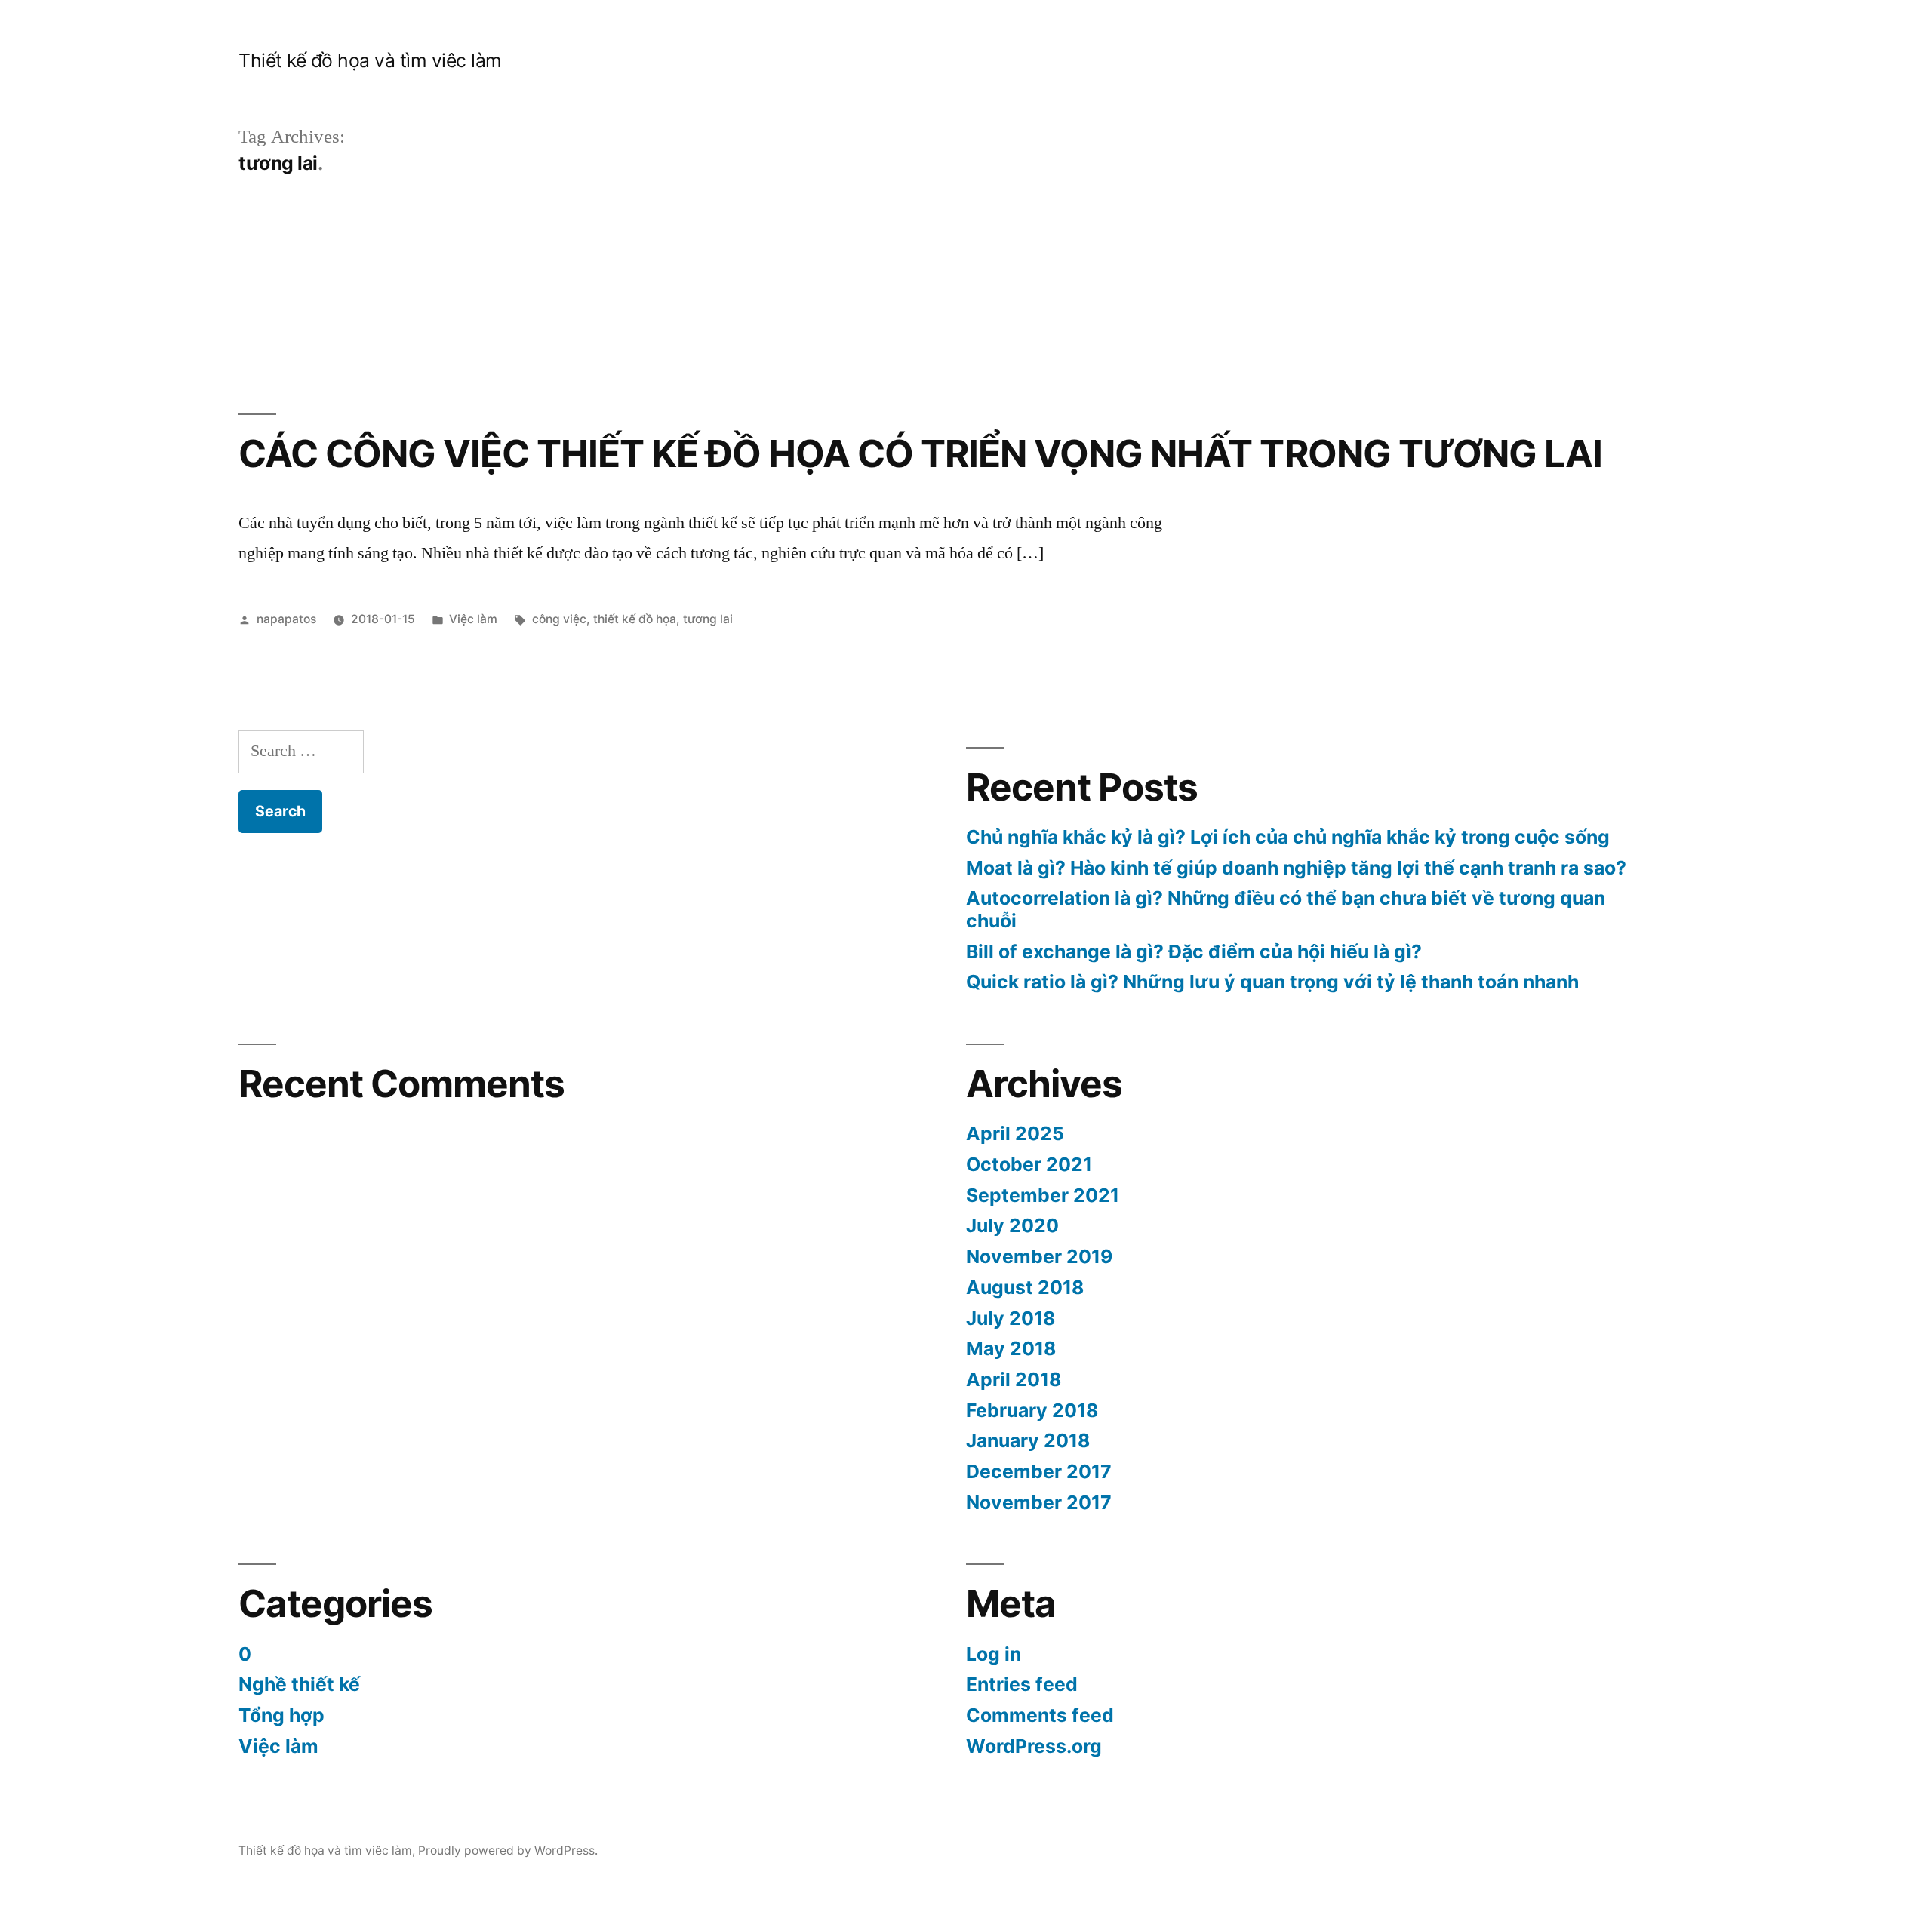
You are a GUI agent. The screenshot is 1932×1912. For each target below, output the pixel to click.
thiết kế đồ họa (635, 619)
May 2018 (1011, 1348)
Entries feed (1022, 1684)
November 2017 (1039, 1502)
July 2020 (1012, 1225)
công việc (559, 619)
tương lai (708, 619)
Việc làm (473, 619)
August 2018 (1025, 1287)
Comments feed (1040, 1715)
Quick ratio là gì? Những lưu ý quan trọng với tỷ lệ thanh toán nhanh (1272, 982)
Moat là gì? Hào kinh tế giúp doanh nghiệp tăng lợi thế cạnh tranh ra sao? (1296, 868)
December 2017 (1039, 1471)
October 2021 (1029, 1164)
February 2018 (1032, 1410)
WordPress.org (1034, 1746)
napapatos (286, 619)
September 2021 (1043, 1195)
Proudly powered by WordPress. (508, 1851)
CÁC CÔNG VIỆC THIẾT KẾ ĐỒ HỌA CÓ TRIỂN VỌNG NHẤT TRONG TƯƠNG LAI (920, 453)
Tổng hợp (281, 1715)
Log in (994, 1654)
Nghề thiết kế (299, 1684)
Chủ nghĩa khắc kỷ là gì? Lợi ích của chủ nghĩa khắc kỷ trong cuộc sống (1288, 837)
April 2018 (1014, 1379)
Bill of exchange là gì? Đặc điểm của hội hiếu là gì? (1194, 951)
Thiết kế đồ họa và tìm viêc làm (370, 60)
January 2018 (1028, 1440)
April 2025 (1015, 1133)
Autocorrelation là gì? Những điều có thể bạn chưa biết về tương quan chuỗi (1286, 909)
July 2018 (1011, 1318)
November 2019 (1039, 1256)
